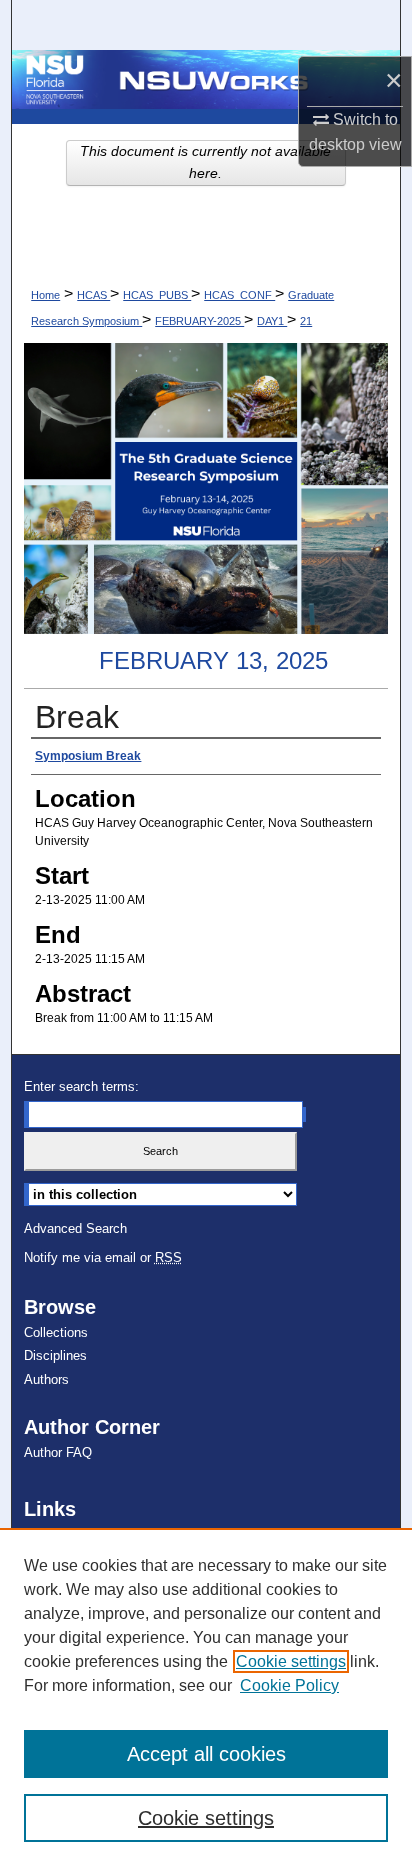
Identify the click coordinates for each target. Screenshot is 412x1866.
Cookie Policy (289, 1685)
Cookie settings (291, 1661)
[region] (206, 1697)
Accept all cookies (206, 1754)
